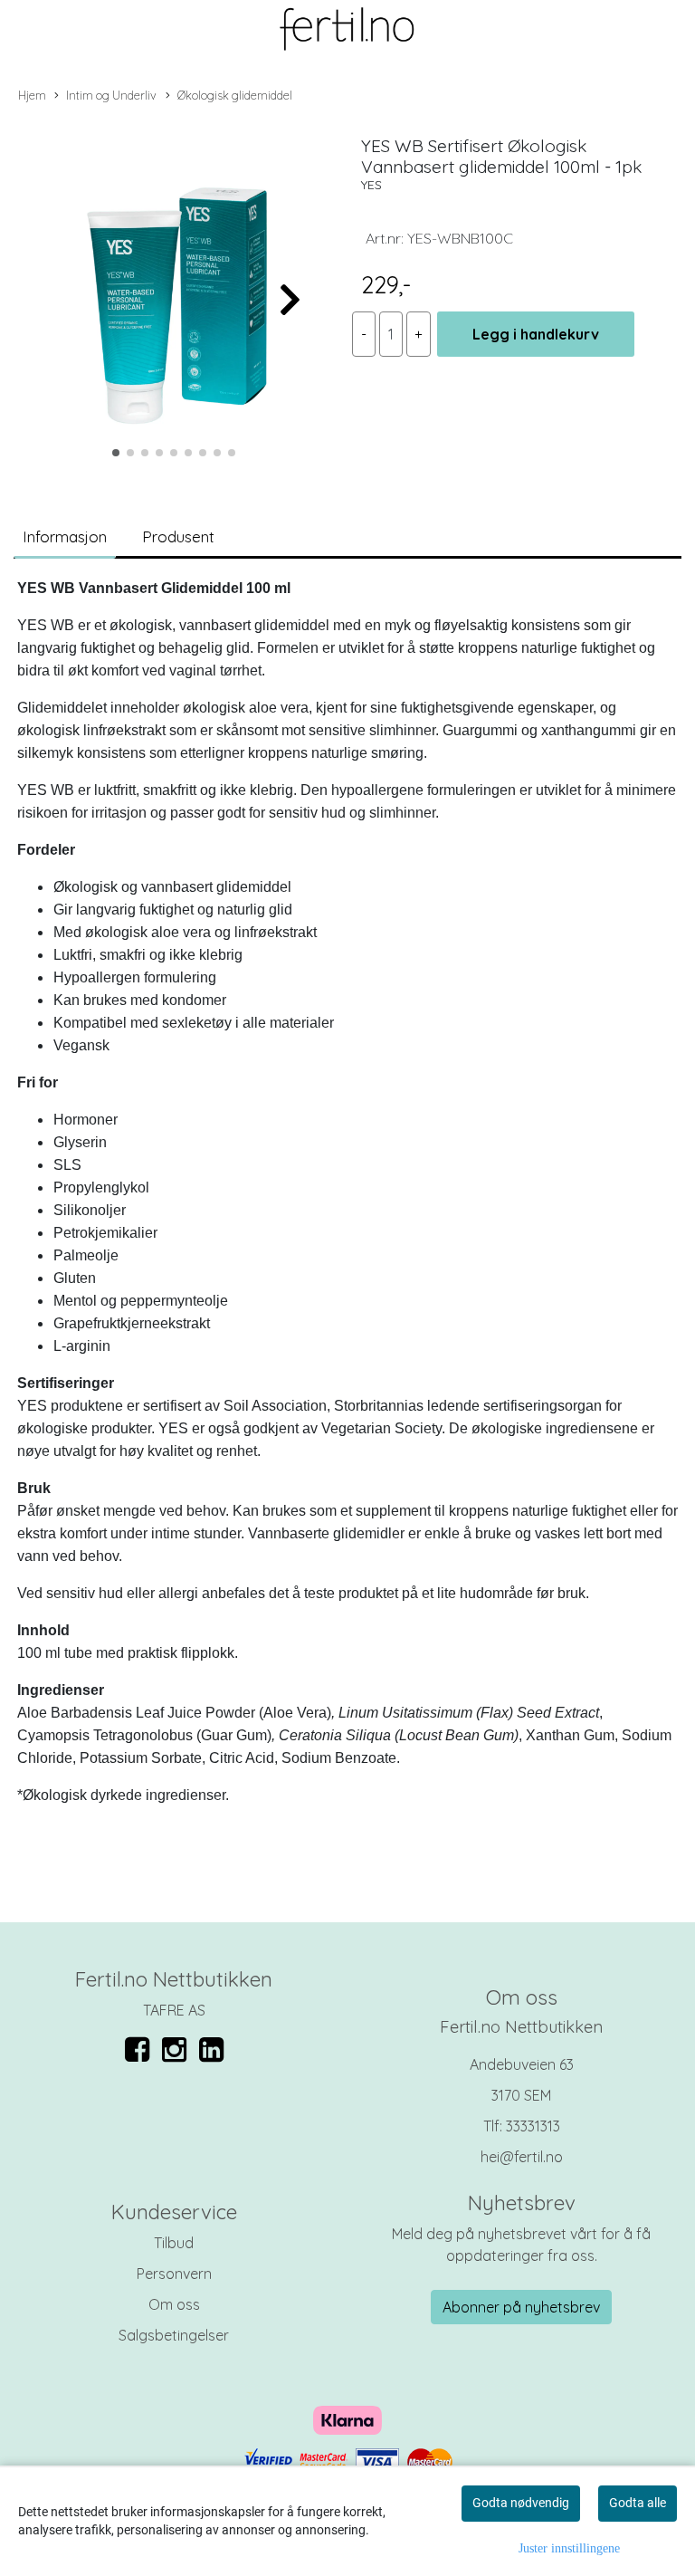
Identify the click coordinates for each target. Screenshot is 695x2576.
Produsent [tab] (178, 536)
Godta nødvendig (521, 2503)
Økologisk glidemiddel (235, 95)
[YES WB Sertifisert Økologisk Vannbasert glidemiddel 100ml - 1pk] (174, 291)
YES (371, 185)
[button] (116, 453)
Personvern (174, 2274)
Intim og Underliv (111, 95)
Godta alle (638, 2503)
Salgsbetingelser (174, 2335)
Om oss (174, 2304)
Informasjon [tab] (65, 536)
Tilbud (174, 2243)
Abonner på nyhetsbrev (521, 2307)
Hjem (32, 95)
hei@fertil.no (522, 2157)
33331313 (533, 2126)
